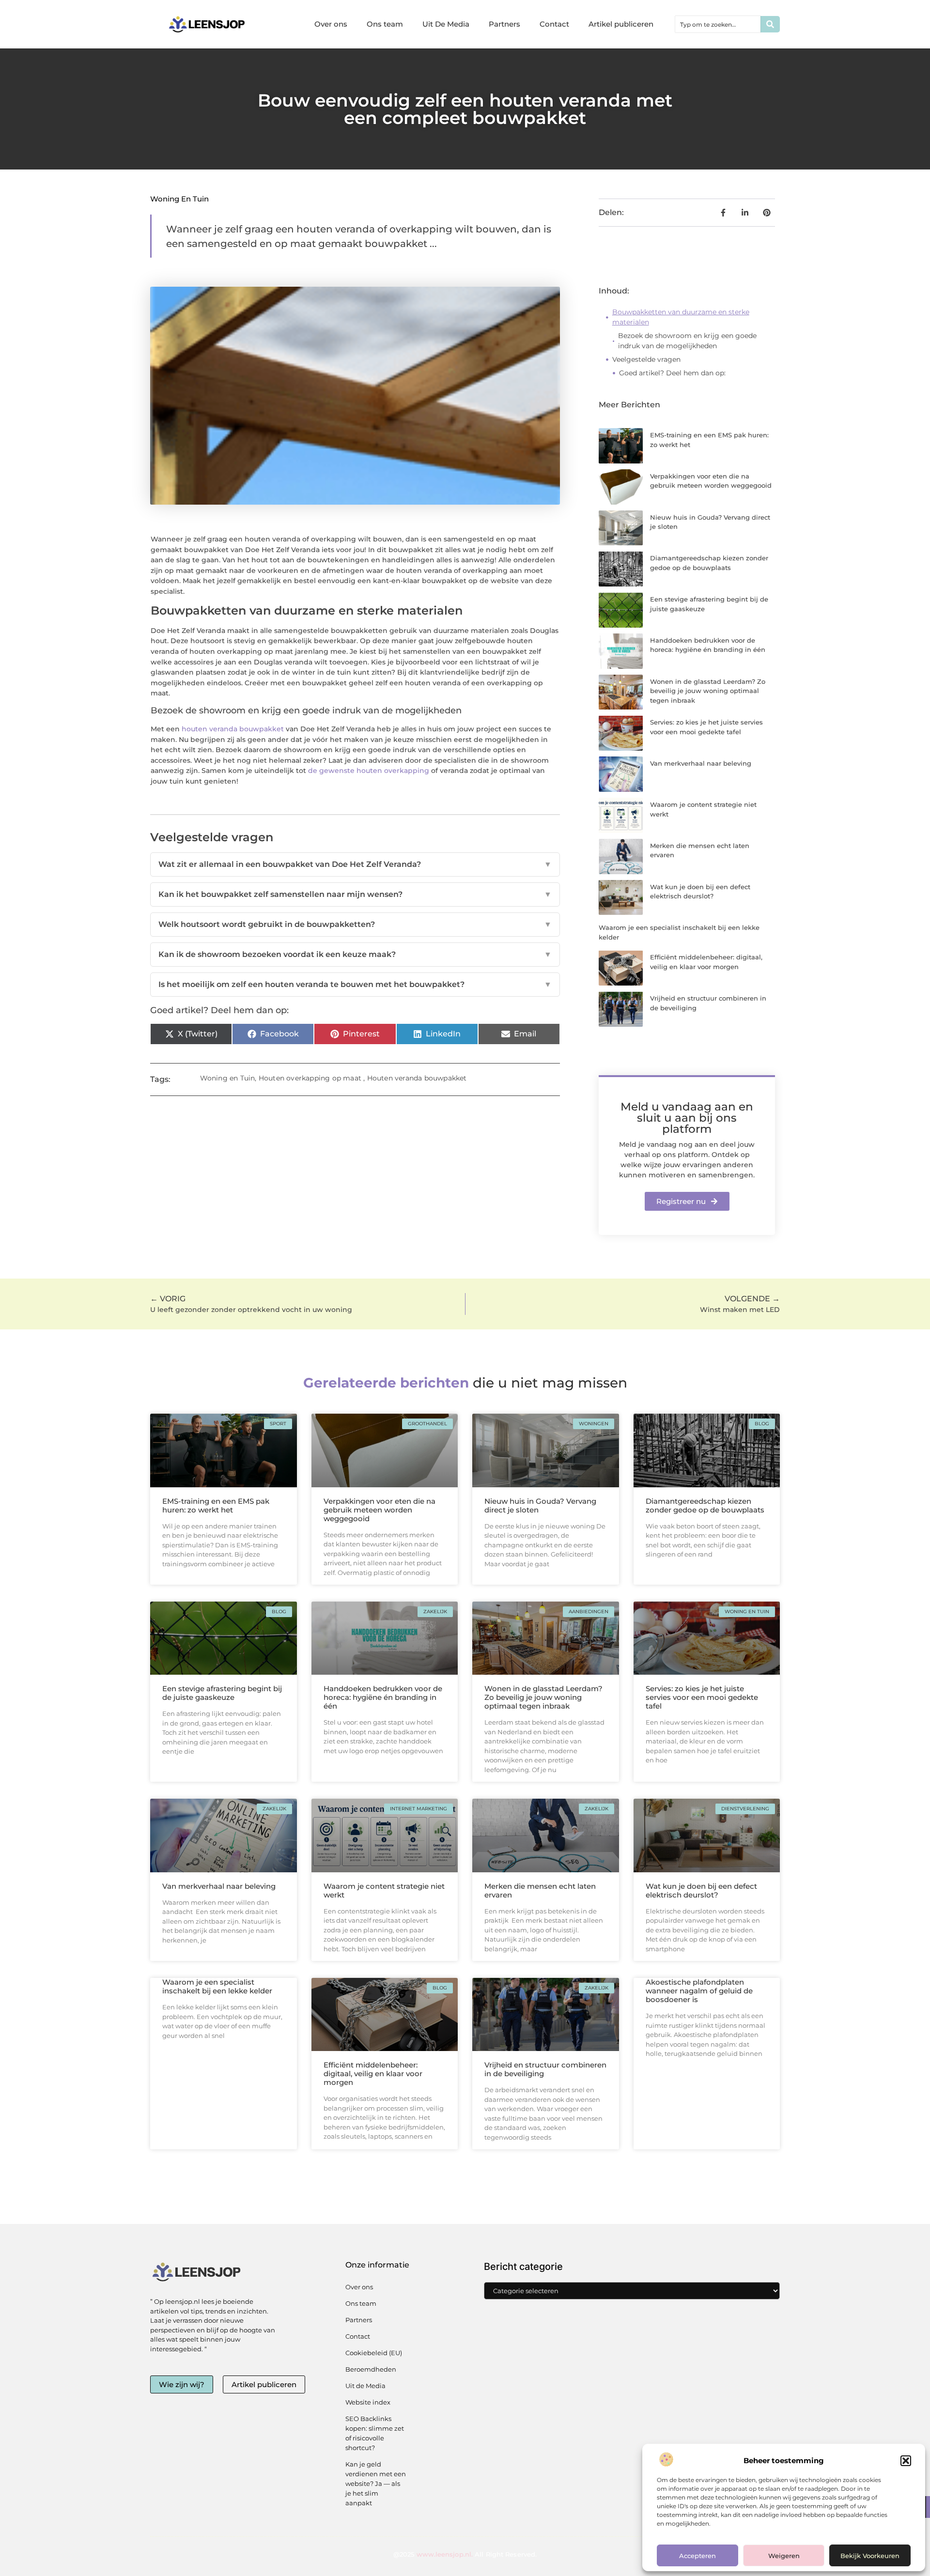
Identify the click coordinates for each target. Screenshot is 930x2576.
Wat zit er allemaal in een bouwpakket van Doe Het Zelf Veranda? (355, 864)
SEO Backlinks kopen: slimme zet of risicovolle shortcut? (375, 2433)
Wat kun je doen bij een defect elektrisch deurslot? (701, 1890)
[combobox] (718, 24)
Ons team (385, 24)
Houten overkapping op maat (310, 1078)
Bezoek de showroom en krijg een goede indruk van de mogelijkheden (687, 341)
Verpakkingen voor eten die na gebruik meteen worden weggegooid (380, 1510)
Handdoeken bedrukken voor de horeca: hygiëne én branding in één (383, 1697)
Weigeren (784, 2556)
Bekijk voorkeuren (870, 2556)
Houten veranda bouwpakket (417, 1078)
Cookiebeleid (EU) (374, 2353)
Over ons (331, 24)
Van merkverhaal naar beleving (701, 763)
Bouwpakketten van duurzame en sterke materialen (681, 317)
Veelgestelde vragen (646, 359)
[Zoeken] (770, 24)
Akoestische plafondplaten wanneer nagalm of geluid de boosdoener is (699, 1991)
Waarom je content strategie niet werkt (384, 1890)
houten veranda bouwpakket (233, 729)
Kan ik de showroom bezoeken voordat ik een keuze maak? (355, 954)
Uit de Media (365, 2386)
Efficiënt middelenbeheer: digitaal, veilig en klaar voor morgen (373, 2074)
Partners (504, 24)
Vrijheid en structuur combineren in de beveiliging (545, 2069)
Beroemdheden (371, 2369)
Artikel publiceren (621, 24)
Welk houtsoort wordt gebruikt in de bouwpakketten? (355, 924)
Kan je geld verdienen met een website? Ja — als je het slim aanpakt (376, 2483)
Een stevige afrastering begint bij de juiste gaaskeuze (222, 1693)
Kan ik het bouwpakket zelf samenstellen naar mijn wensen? (355, 894)
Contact (554, 24)
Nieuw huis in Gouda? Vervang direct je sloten (540, 1505)
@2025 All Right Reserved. (465, 2554)
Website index (368, 2402)
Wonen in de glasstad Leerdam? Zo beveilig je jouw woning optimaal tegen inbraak (708, 691)
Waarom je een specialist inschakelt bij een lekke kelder (217, 1986)
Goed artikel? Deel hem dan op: (672, 373)
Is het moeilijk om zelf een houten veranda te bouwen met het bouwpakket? (355, 984)
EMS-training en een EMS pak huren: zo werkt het (216, 1505)
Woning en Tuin (179, 199)
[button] (906, 2461)
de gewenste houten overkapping (369, 771)
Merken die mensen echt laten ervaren (540, 1890)
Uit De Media (446, 24)
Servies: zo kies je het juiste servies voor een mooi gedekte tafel (702, 1697)
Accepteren (697, 2556)
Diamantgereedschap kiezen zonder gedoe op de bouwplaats (705, 1505)
